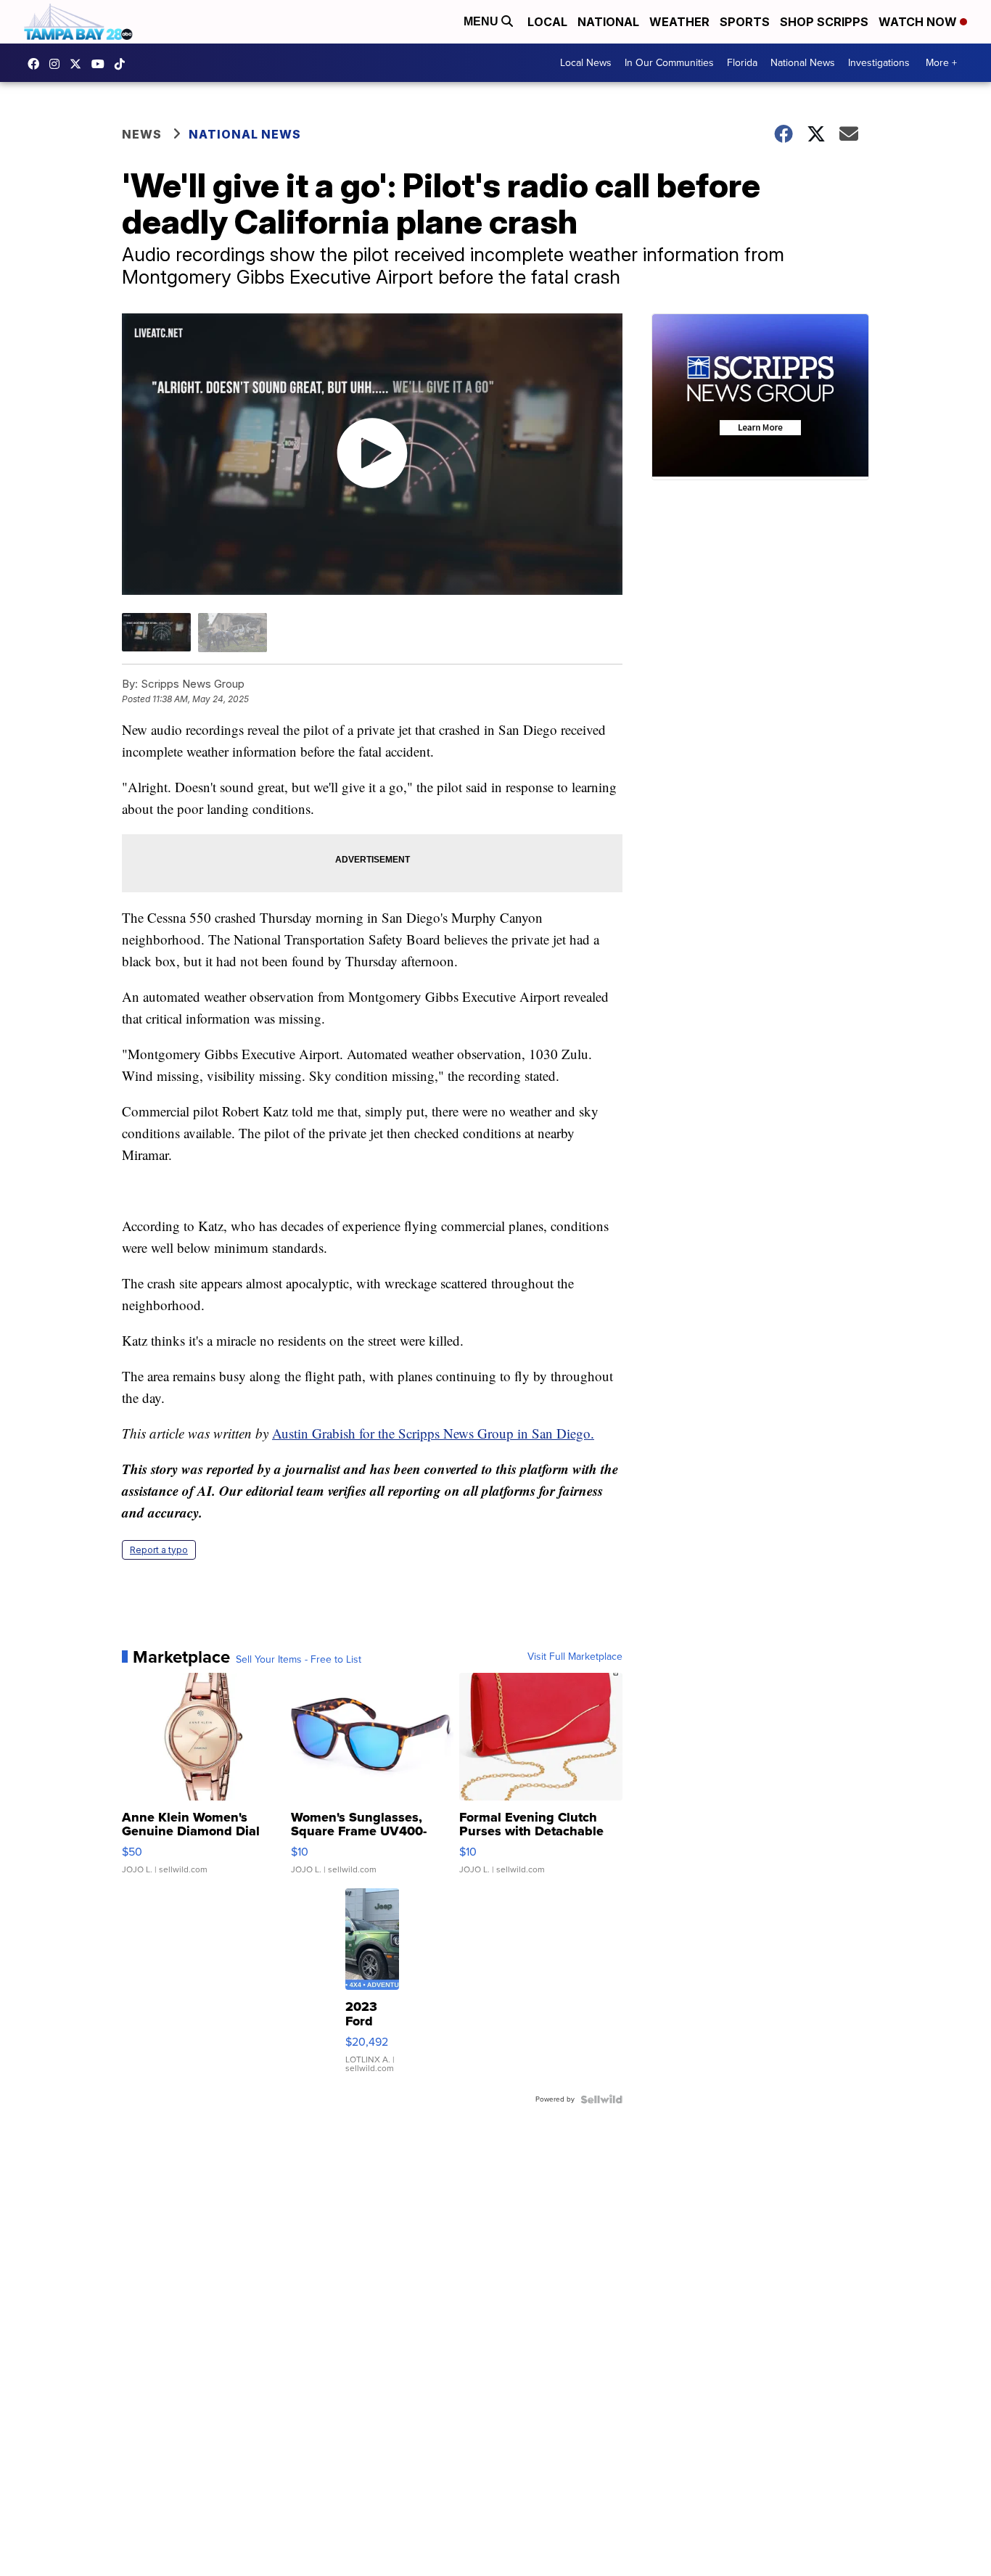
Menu (482, 21)
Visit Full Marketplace (575, 1657)
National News (803, 63)
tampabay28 (79, 64)
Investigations (879, 63)
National (608, 22)
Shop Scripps (824, 22)
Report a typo (159, 1550)
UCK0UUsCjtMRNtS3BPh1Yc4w (102, 64)
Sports (745, 22)
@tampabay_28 (123, 64)
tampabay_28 (58, 64)
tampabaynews (37, 64)
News (142, 134)
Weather (679, 22)
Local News (586, 63)
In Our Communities (669, 63)
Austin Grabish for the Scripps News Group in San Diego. (433, 1433)
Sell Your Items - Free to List (299, 1660)
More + (941, 63)
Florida (742, 63)
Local (547, 22)
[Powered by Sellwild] (601, 2099)
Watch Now (919, 22)
